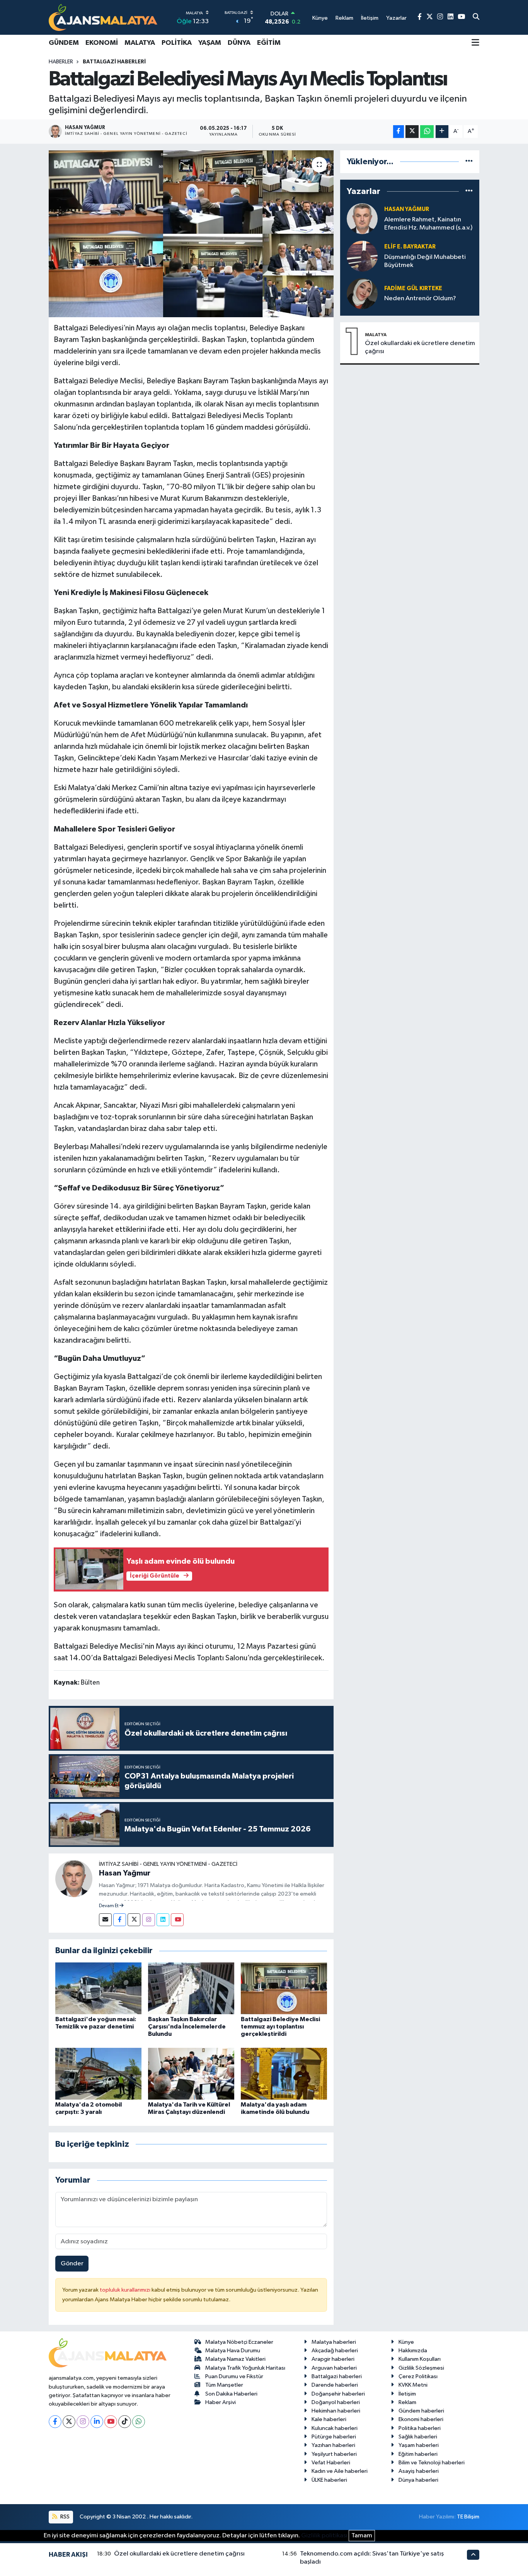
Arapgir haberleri (333, 2359)
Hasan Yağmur (125, 1873)
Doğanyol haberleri (336, 2402)
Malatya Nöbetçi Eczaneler (239, 2342)
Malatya (140, 43)
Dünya (239, 43)
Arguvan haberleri (334, 2368)
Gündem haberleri (421, 2411)
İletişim (407, 2394)
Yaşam (210, 43)
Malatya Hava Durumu (233, 2351)
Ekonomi (102, 43)
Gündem (64, 43)
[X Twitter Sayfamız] (430, 17)
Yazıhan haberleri (333, 2445)
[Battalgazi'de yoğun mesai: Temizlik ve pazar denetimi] (98, 1988)
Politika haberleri (420, 2428)
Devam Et (109, 1906)
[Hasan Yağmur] (74, 1878)
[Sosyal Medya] (105, 1920)
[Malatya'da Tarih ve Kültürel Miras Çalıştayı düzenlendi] (191, 2074)
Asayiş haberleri (419, 2471)
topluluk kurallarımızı (126, 2290)
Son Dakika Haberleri (231, 2394)
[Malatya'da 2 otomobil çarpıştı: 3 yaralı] (98, 2074)
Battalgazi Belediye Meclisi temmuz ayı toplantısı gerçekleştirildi (280, 2027)
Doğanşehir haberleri (338, 2394)
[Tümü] (469, 162)
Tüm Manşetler (224, 2385)
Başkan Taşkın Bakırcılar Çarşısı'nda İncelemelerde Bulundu (187, 2027)
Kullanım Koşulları (420, 2359)
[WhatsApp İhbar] (139, 2422)
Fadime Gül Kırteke (413, 288)
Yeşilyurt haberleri (334, 2454)
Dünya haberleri (418, 2480)
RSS (64, 2517)
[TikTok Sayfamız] (125, 2422)
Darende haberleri (335, 2385)
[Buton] (442, 132)
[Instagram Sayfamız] (440, 17)
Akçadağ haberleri (335, 2351)
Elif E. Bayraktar (410, 247)
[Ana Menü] (475, 43)
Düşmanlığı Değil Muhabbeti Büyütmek (425, 261)
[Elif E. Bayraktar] (362, 256)
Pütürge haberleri (334, 2437)
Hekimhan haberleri (336, 2411)
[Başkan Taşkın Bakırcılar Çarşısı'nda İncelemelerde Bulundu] (191, 1988)
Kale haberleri (329, 2419)
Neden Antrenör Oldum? (420, 298)
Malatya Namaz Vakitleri (235, 2359)
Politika (177, 43)
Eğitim (269, 43)
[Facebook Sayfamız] (420, 17)
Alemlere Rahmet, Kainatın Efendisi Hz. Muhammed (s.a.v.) (428, 224)
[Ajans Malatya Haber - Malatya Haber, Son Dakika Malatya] (103, 17)
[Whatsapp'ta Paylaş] (427, 132)
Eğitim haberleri (418, 2454)
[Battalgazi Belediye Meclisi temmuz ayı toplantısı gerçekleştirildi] (284, 1988)
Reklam (407, 2402)
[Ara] (476, 17)
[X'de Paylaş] (412, 132)
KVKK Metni (413, 2385)
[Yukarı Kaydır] (473, 2555)
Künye (406, 2342)
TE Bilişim (468, 2517)
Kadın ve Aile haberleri (340, 2471)
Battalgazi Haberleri (114, 62)
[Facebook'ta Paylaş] (399, 132)
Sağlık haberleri (418, 2437)
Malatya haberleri (334, 2342)
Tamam (362, 2536)
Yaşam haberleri (419, 2445)
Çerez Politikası (418, 2376)
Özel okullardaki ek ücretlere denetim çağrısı (420, 347)
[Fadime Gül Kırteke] (362, 293)
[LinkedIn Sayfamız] (451, 17)
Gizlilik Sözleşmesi (421, 2368)
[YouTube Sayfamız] (461, 17)
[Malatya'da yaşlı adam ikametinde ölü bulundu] (284, 2074)
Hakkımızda (413, 2351)
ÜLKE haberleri (329, 2480)
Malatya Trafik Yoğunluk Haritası (245, 2368)
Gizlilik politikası (324, 2536)
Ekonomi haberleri (421, 2419)
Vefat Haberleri (331, 2463)
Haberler (61, 62)
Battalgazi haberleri (337, 2376)
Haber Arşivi (221, 2402)
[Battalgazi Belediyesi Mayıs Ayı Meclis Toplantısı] (191, 234)
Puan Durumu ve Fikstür (234, 2376)
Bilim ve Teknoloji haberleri (432, 2463)
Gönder (72, 2264)
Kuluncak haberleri (335, 2428)
